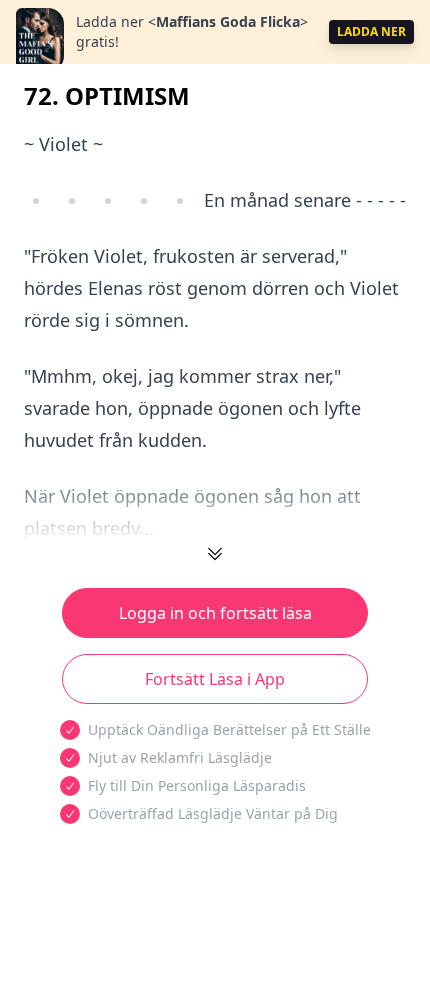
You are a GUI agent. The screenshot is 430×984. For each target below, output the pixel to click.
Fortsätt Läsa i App (215, 679)
